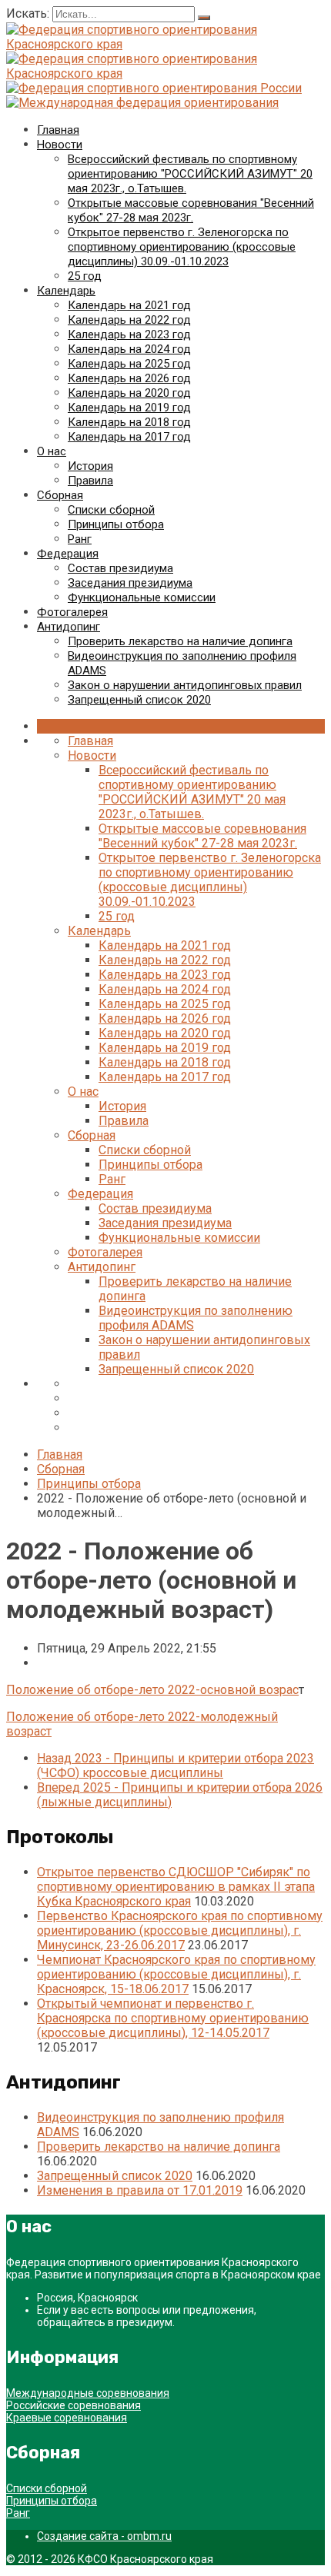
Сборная (60, 495)
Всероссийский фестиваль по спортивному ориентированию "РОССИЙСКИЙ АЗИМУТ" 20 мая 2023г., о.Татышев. (190, 174)
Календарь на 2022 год (129, 320)
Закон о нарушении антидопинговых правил (185, 685)
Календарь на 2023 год (129, 334)
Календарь (66, 291)
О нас (52, 451)
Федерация (68, 554)
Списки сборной (111, 510)
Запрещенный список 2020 (139, 700)
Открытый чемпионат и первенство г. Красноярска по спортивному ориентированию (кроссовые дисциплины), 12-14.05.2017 (173, 2018)
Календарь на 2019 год (129, 408)
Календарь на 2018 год (129, 422)
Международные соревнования (88, 2393)
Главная (58, 130)
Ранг (80, 539)
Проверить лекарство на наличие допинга (180, 641)
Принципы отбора (116, 524)
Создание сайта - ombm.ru (104, 2536)
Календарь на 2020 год (129, 393)
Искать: (29, 13)
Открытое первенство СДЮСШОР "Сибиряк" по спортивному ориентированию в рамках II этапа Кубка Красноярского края (176, 1887)
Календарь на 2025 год (129, 364)
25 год (85, 276)
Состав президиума (120, 568)
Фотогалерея (72, 612)
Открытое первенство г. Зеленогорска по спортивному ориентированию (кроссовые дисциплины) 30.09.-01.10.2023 (182, 247)
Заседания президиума (130, 583)
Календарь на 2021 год (129, 305)
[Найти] (204, 18)
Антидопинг (69, 627)
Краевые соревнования (67, 2418)
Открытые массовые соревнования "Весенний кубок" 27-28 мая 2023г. (191, 210)
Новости (60, 145)
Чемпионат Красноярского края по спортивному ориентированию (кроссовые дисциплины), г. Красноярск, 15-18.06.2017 (176, 1974)
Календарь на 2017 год (129, 437)
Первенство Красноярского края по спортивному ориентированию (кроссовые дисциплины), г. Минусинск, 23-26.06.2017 (180, 1930)
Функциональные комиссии (142, 597)
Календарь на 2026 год (129, 378)
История (90, 466)
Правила (90, 481)
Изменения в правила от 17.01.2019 (140, 2190)
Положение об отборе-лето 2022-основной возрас (152, 1690)
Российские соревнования (74, 2405)
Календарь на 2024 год (129, 349)
